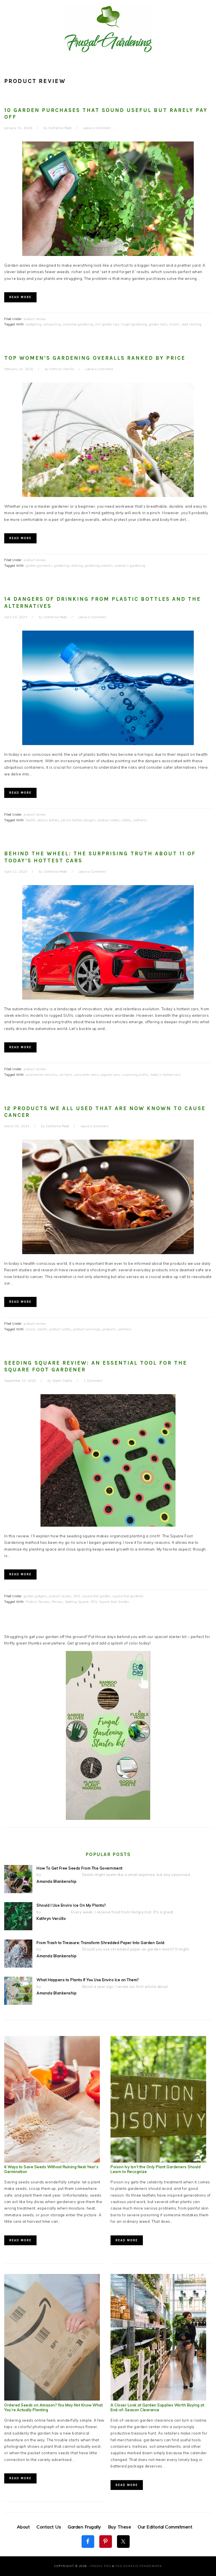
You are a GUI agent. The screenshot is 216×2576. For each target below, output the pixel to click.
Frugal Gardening (108, 29)
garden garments (39, 566)
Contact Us (49, 2527)
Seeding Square (77, 1602)
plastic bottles (49, 820)
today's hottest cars (166, 1075)
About (23, 2527)
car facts (66, 1075)
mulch (174, 324)
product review (35, 319)
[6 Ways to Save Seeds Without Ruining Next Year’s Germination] (52, 2161)
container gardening (78, 324)
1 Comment (93, 1381)
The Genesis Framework (139, 2566)
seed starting (192, 324)
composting (52, 324)
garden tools (158, 324)
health (31, 820)
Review (57, 1602)
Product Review (38, 1602)
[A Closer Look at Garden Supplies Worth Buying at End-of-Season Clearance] (158, 2399)
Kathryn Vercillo (51, 1918)
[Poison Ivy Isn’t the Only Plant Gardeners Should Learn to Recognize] (158, 2161)
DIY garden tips (107, 324)
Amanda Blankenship (57, 1881)
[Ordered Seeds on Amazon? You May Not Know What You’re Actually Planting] (52, 2399)
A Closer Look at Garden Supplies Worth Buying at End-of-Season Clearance (157, 2407)
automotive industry (42, 1075)
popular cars (110, 1075)
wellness (140, 820)
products (109, 1329)
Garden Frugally (85, 2527)
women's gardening (130, 566)
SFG (77, 1596)
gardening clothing (68, 566)
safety (127, 820)
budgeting (34, 324)
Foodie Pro (101, 2566)
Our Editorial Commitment (165, 2527)
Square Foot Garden (114, 1602)
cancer (31, 1329)
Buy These (120, 2527)
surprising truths (135, 1075)
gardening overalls (99, 566)
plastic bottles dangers (78, 820)
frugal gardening (134, 324)
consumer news (87, 1075)
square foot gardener (128, 1596)
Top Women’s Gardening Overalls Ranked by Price (95, 358)
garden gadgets (35, 1596)
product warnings (87, 1329)
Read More (20, 297)
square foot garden (96, 1596)
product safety (109, 820)
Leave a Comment (97, 128)
